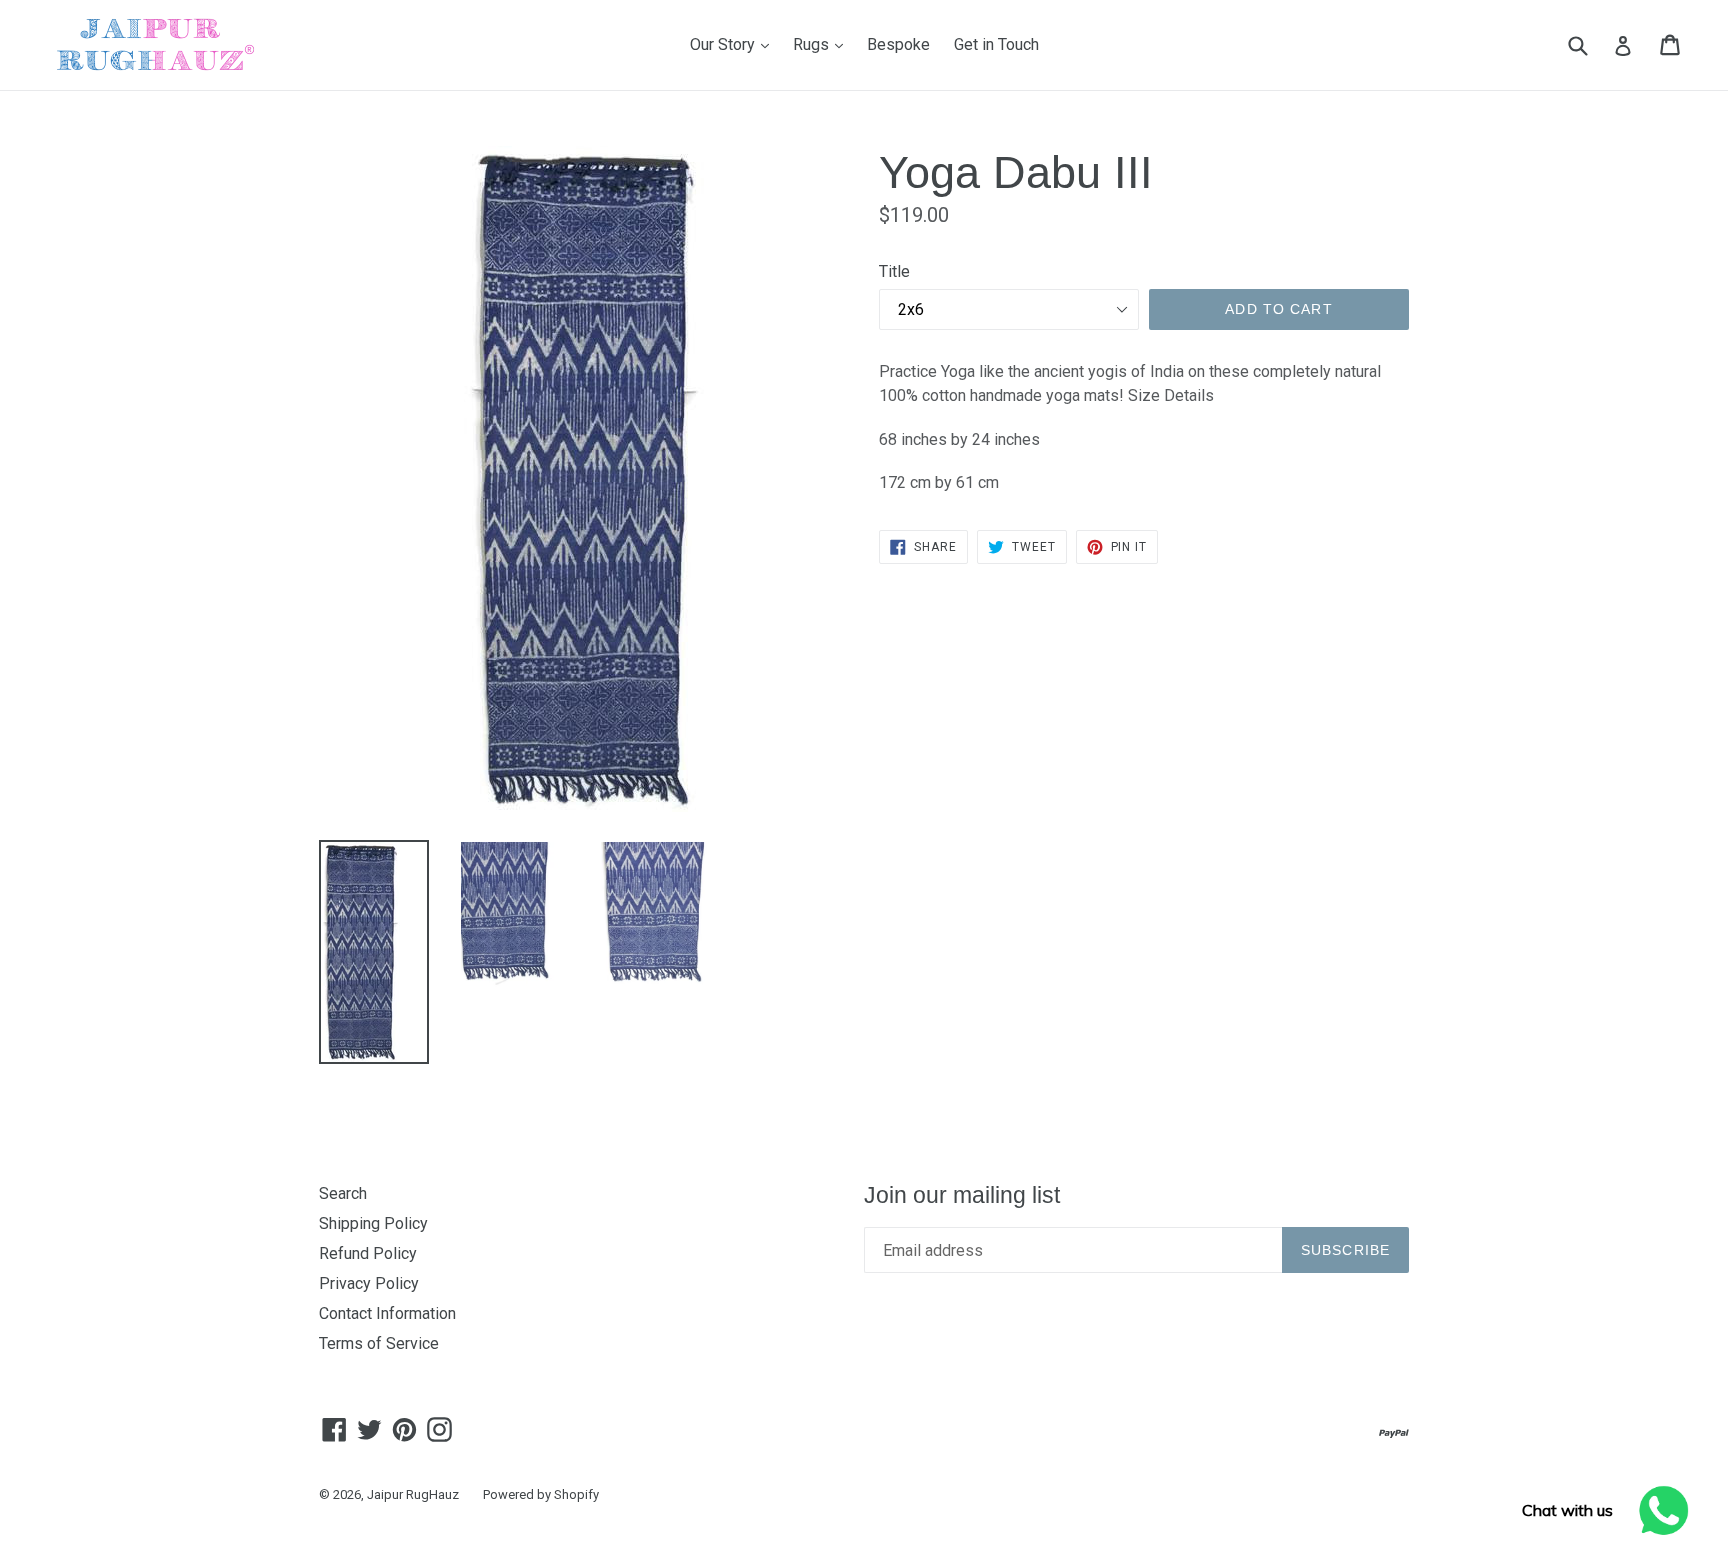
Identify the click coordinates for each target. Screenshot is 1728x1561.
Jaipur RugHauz (413, 1494)
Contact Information (387, 1313)
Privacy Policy (369, 1283)
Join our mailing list (962, 1195)
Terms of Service (379, 1343)
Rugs (823, 44)
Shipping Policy (373, 1223)
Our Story (734, 44)
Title (894, 271)
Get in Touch (996, 44)
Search (343, 1193)
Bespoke (898, 44)
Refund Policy (368, 1253)
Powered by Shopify (541, 1494)
